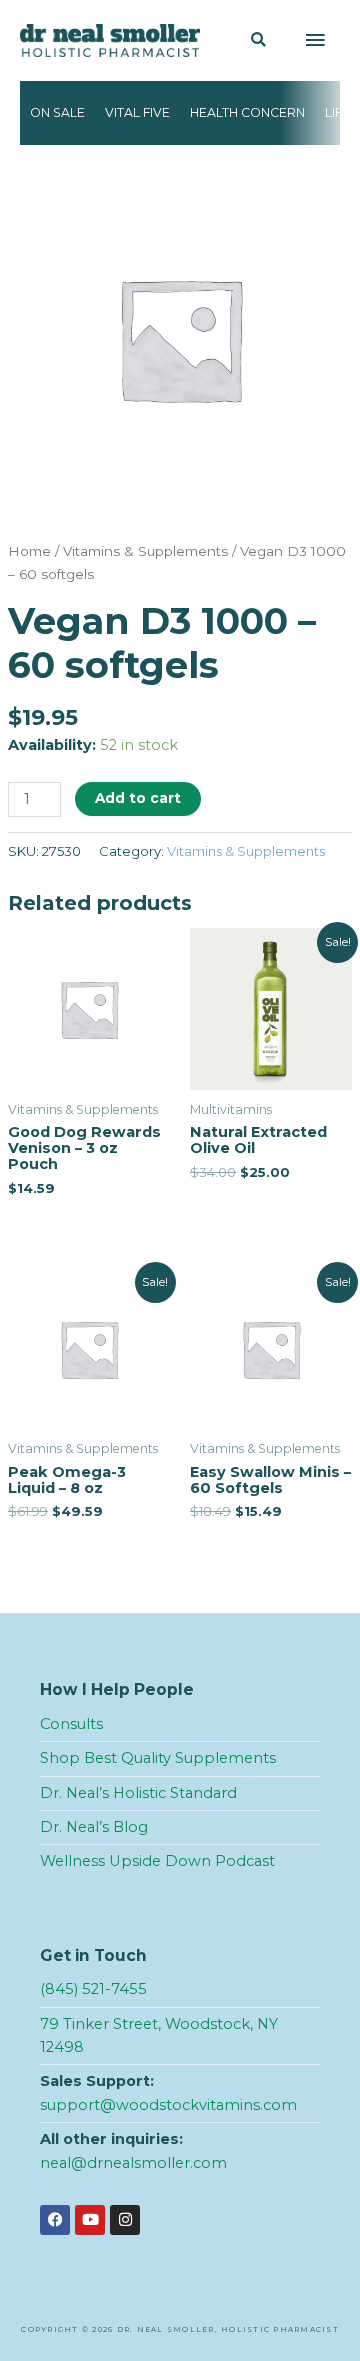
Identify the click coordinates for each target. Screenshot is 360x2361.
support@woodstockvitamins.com (168, 2105)
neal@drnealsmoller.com (133, 2163)
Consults (71, 1724)
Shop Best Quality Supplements (158, 1758)
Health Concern (247, 112)
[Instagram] (125, 2220)
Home (29, 551)
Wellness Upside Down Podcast (157, 1861)
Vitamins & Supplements (145, 551)
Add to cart (138, 798)
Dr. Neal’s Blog (94, 1827)
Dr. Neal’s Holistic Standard (138, 1793)
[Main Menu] (315, 41)
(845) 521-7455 (93, 1989)
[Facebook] (55, 2220)
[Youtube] (90, 2220)
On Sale (57, 112)
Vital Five (137, 112)
